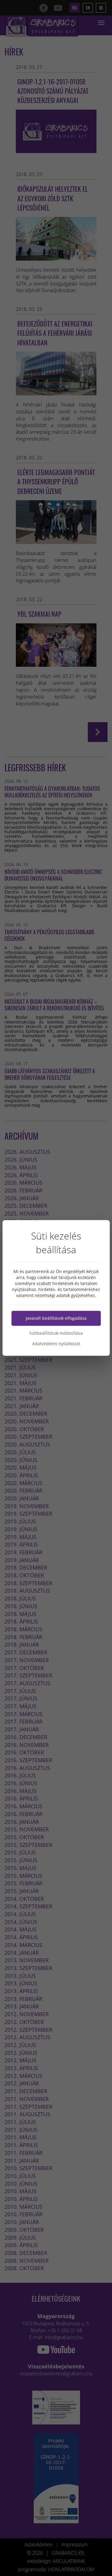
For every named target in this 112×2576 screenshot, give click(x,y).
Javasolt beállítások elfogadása (56, 1318)
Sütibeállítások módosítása (56, 1333)
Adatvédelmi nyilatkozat (56, 1344)
